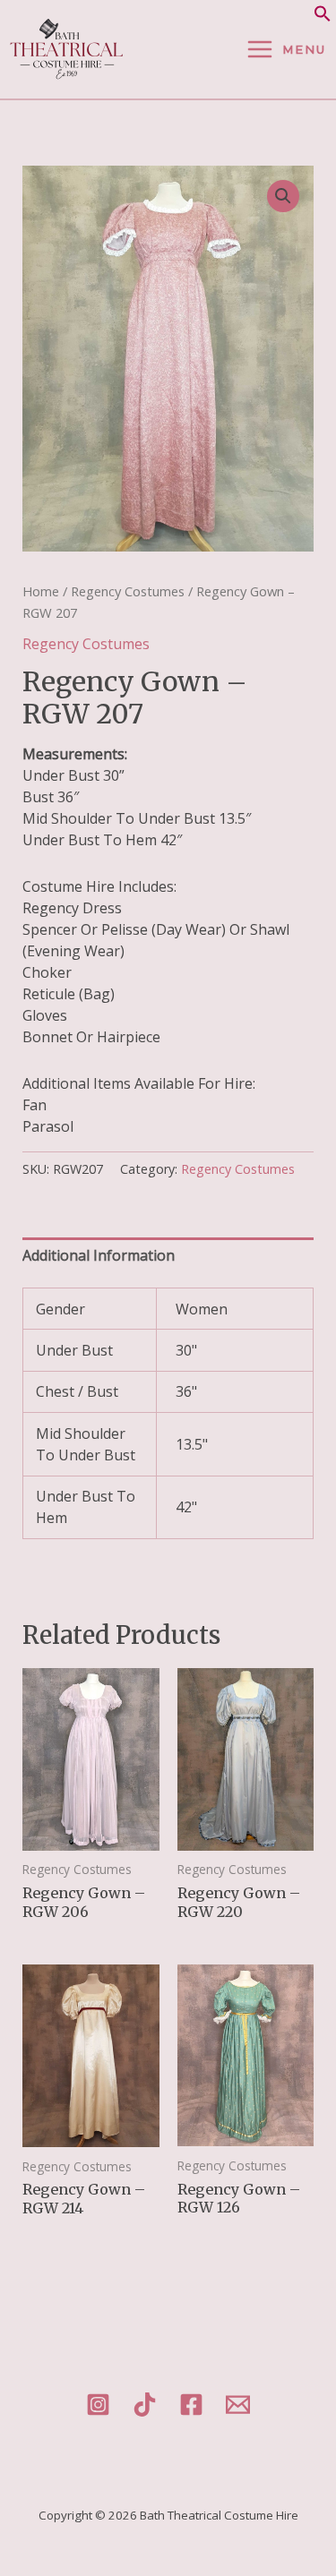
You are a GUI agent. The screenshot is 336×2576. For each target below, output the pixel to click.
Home (41, 591)
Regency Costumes (128, 591)
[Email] (238, 2405)
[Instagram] (98, 2405)
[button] (323, 17)
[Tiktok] (145, 2405)
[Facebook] (191, 2405)
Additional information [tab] (99, 1255)
